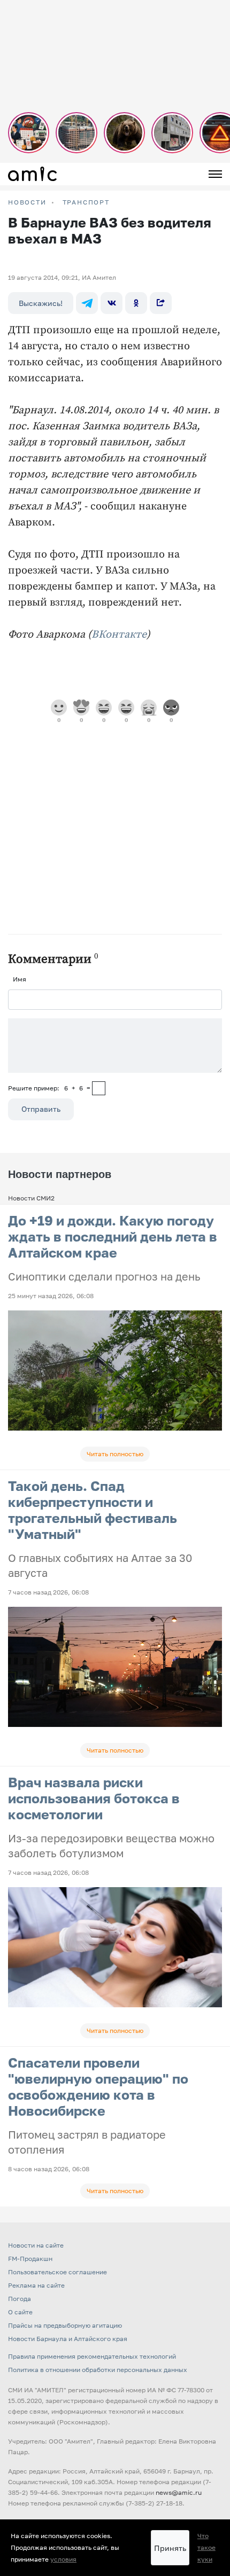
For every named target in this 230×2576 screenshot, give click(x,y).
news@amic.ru (179, 2492)
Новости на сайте (36, 2245)
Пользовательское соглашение (57, 2272)
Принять (170, 2548)
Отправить (41, 1109)
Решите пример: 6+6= (49, 1088)
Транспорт (86, 202)
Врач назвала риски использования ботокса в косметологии (94, 1798)
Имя (20, 979)
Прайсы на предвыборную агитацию (65, 2325)
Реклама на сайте (36, 2285)
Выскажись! (41, 303)
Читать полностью (115, 1454)
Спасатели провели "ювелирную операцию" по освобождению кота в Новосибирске (98, 2087)
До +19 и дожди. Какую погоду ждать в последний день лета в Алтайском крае (113, 1236)
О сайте (20, 2312)
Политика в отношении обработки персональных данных (98, 2370)
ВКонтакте (119, 635)
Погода (20, 2299)
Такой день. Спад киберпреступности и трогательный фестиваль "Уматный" (93, 1510)
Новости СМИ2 (31, 1198)
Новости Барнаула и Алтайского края (68, 2339)
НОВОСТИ (27, 202)
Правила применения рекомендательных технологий (92, 2356)
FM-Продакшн (30, 2259)
